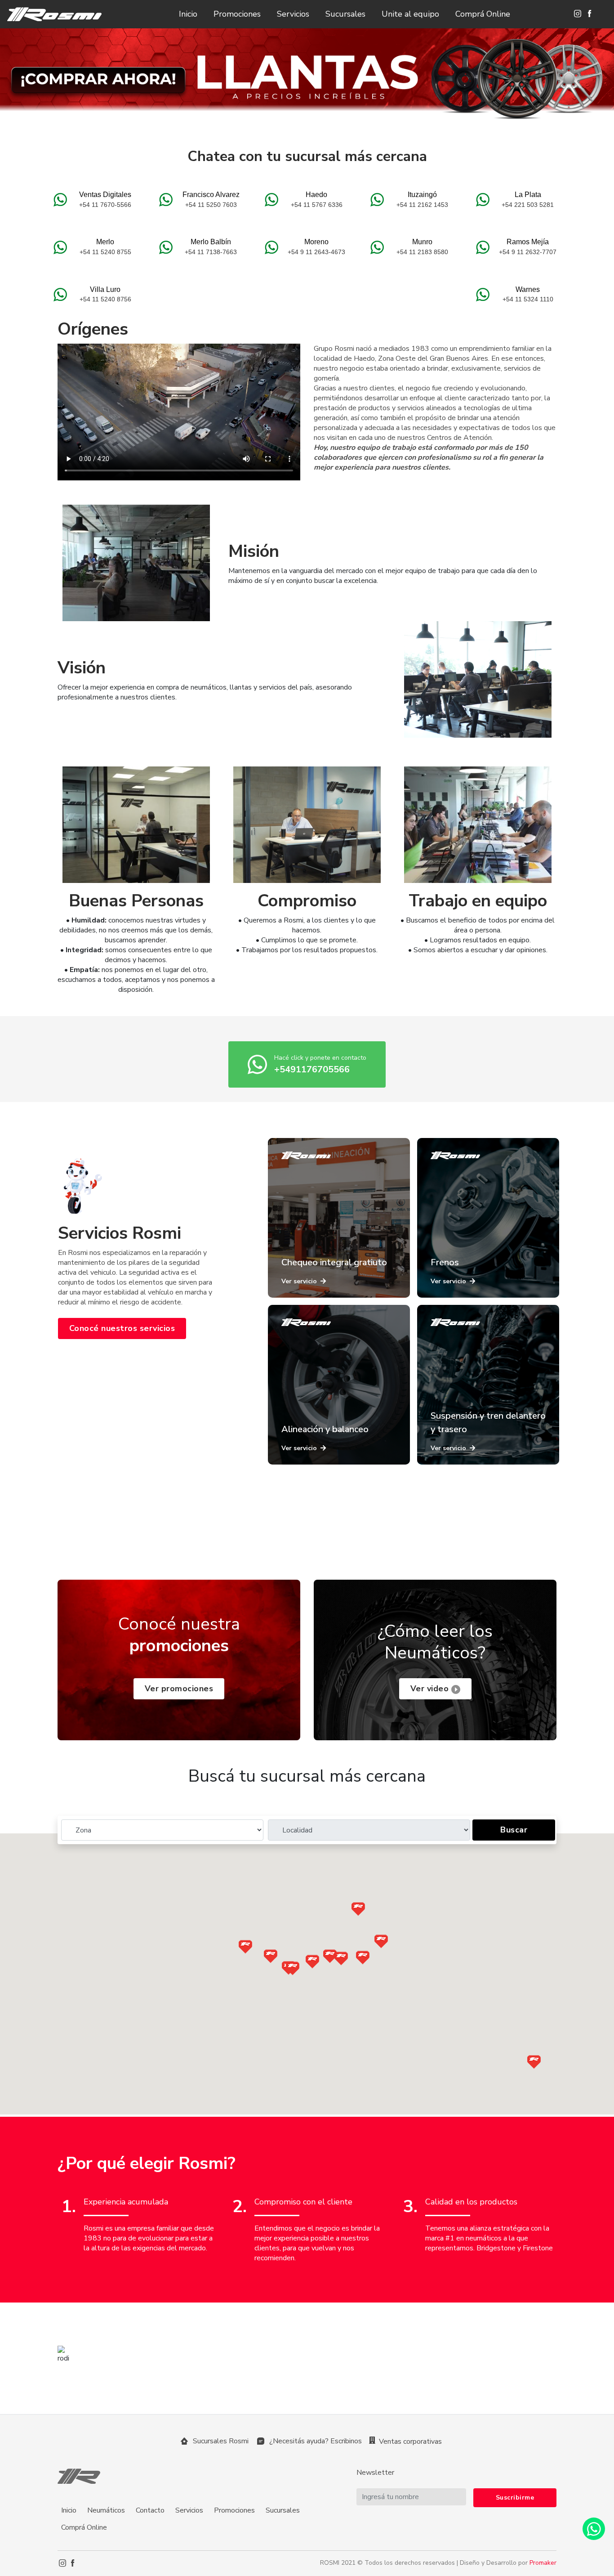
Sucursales (345, 14)
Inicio (188, 14)
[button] (271, 1956)
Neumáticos (106, 2510)
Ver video (431, 1689)
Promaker (543, 2563)
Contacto (150, 2510)
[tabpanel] (307, 80)
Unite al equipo (410, 14)
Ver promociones (179, 1689)
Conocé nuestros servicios (122, 1328)
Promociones (237, 14)
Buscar (514, 1830)
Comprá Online (483, 14)
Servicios (293, 14)
